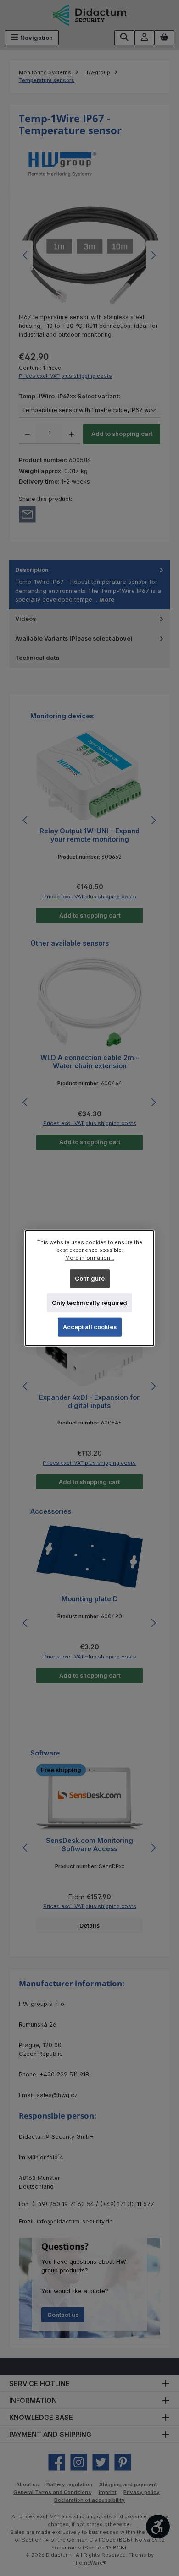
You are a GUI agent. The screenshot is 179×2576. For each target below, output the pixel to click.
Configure (90, 1278)
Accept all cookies (90, 1327)
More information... (90, 1258)
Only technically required (89, 1303)
